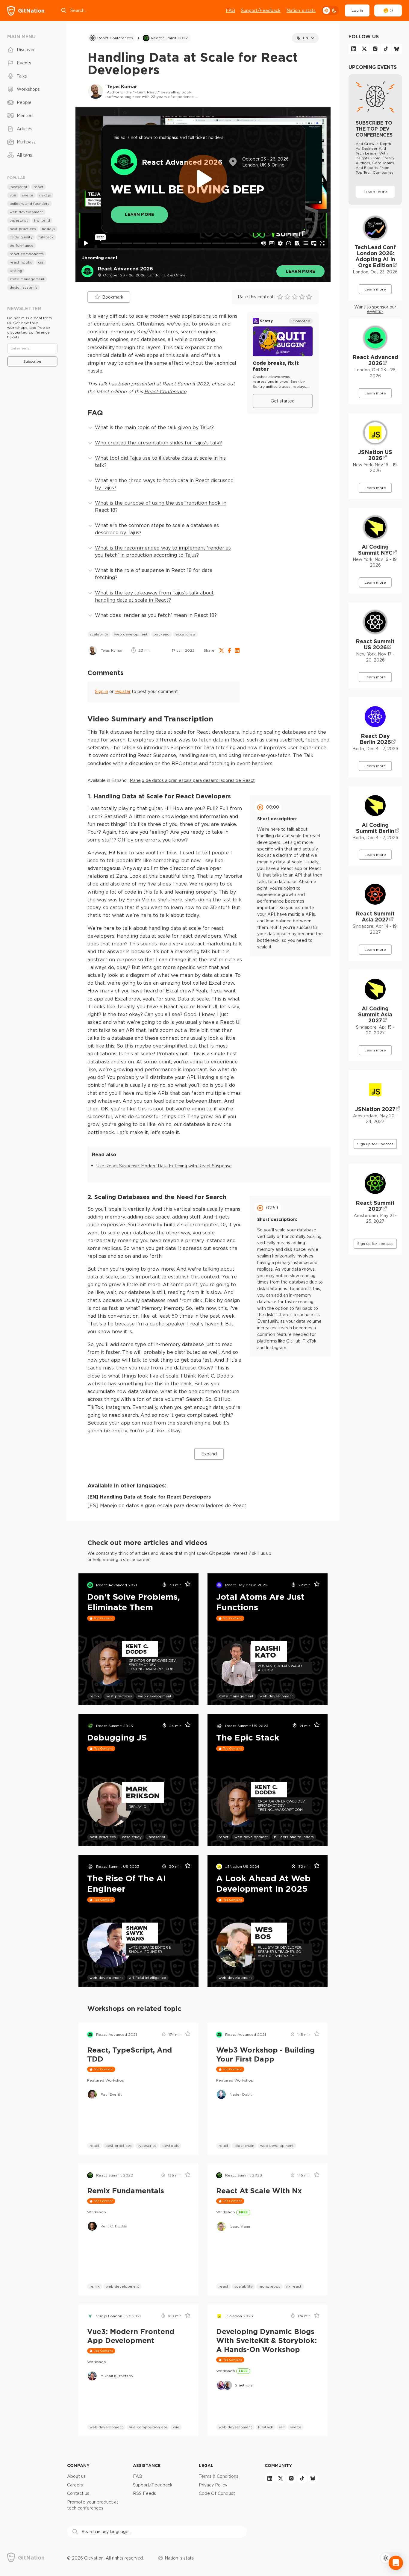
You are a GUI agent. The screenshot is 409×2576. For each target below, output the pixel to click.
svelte (296, 2427)
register (123, 691)
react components (27, 254)
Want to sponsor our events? (375, 309)
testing (16, 271)
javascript (157, 1837)
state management (236, 1696)
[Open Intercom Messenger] (396, 2563)
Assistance (147, 2465)
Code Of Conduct (217, 2493)
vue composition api (148, 2427)
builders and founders (294, 1837)
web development (131, 634)
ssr (282, 2427)
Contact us (78, 2493)
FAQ (230, 10)
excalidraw (185, 634)
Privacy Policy (213, 2485)
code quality (21, 237)
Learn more (300, 271)
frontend (42, 220)
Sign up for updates (375, 1144)
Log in (357, 10)
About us (76, 2476)
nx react (294, 2286)
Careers (75, 2485)
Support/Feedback (261, 10)
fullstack (266, 2427)
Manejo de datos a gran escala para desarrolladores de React (192, 780)
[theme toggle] (330, 10)
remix (95, 1696)
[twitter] (364, 49)
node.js (49, 229)
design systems (24, 287)
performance (22, 245)
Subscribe (32, 361)
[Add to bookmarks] (186, 1585)
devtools (171, 2146)
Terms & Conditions (219, 2476)
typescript (147, 2146)
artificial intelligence (148, 1978)
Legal (206, 2465)
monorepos (269, 2286)
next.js (45, 195)
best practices (119, 1696)
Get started (283, 401)
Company (78, 2465)
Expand (209, 1454)
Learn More (139, 214)
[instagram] (375, 49)
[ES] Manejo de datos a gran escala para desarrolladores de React (167, 1505)
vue (176, 2427)
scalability (99, 634)
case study (132, 1837)
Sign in (102, 691)
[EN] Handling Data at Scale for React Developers (149, 1497)
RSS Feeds (144, 2493)
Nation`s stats (301, 10)
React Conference (165, 391)
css (41, 262)
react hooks (21, 262)
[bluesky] (397, 49)
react (224, 1837)
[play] (203, 179)
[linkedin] (354, 49)
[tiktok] (386, 49)
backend (162, 634)
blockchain (244, 2146)
